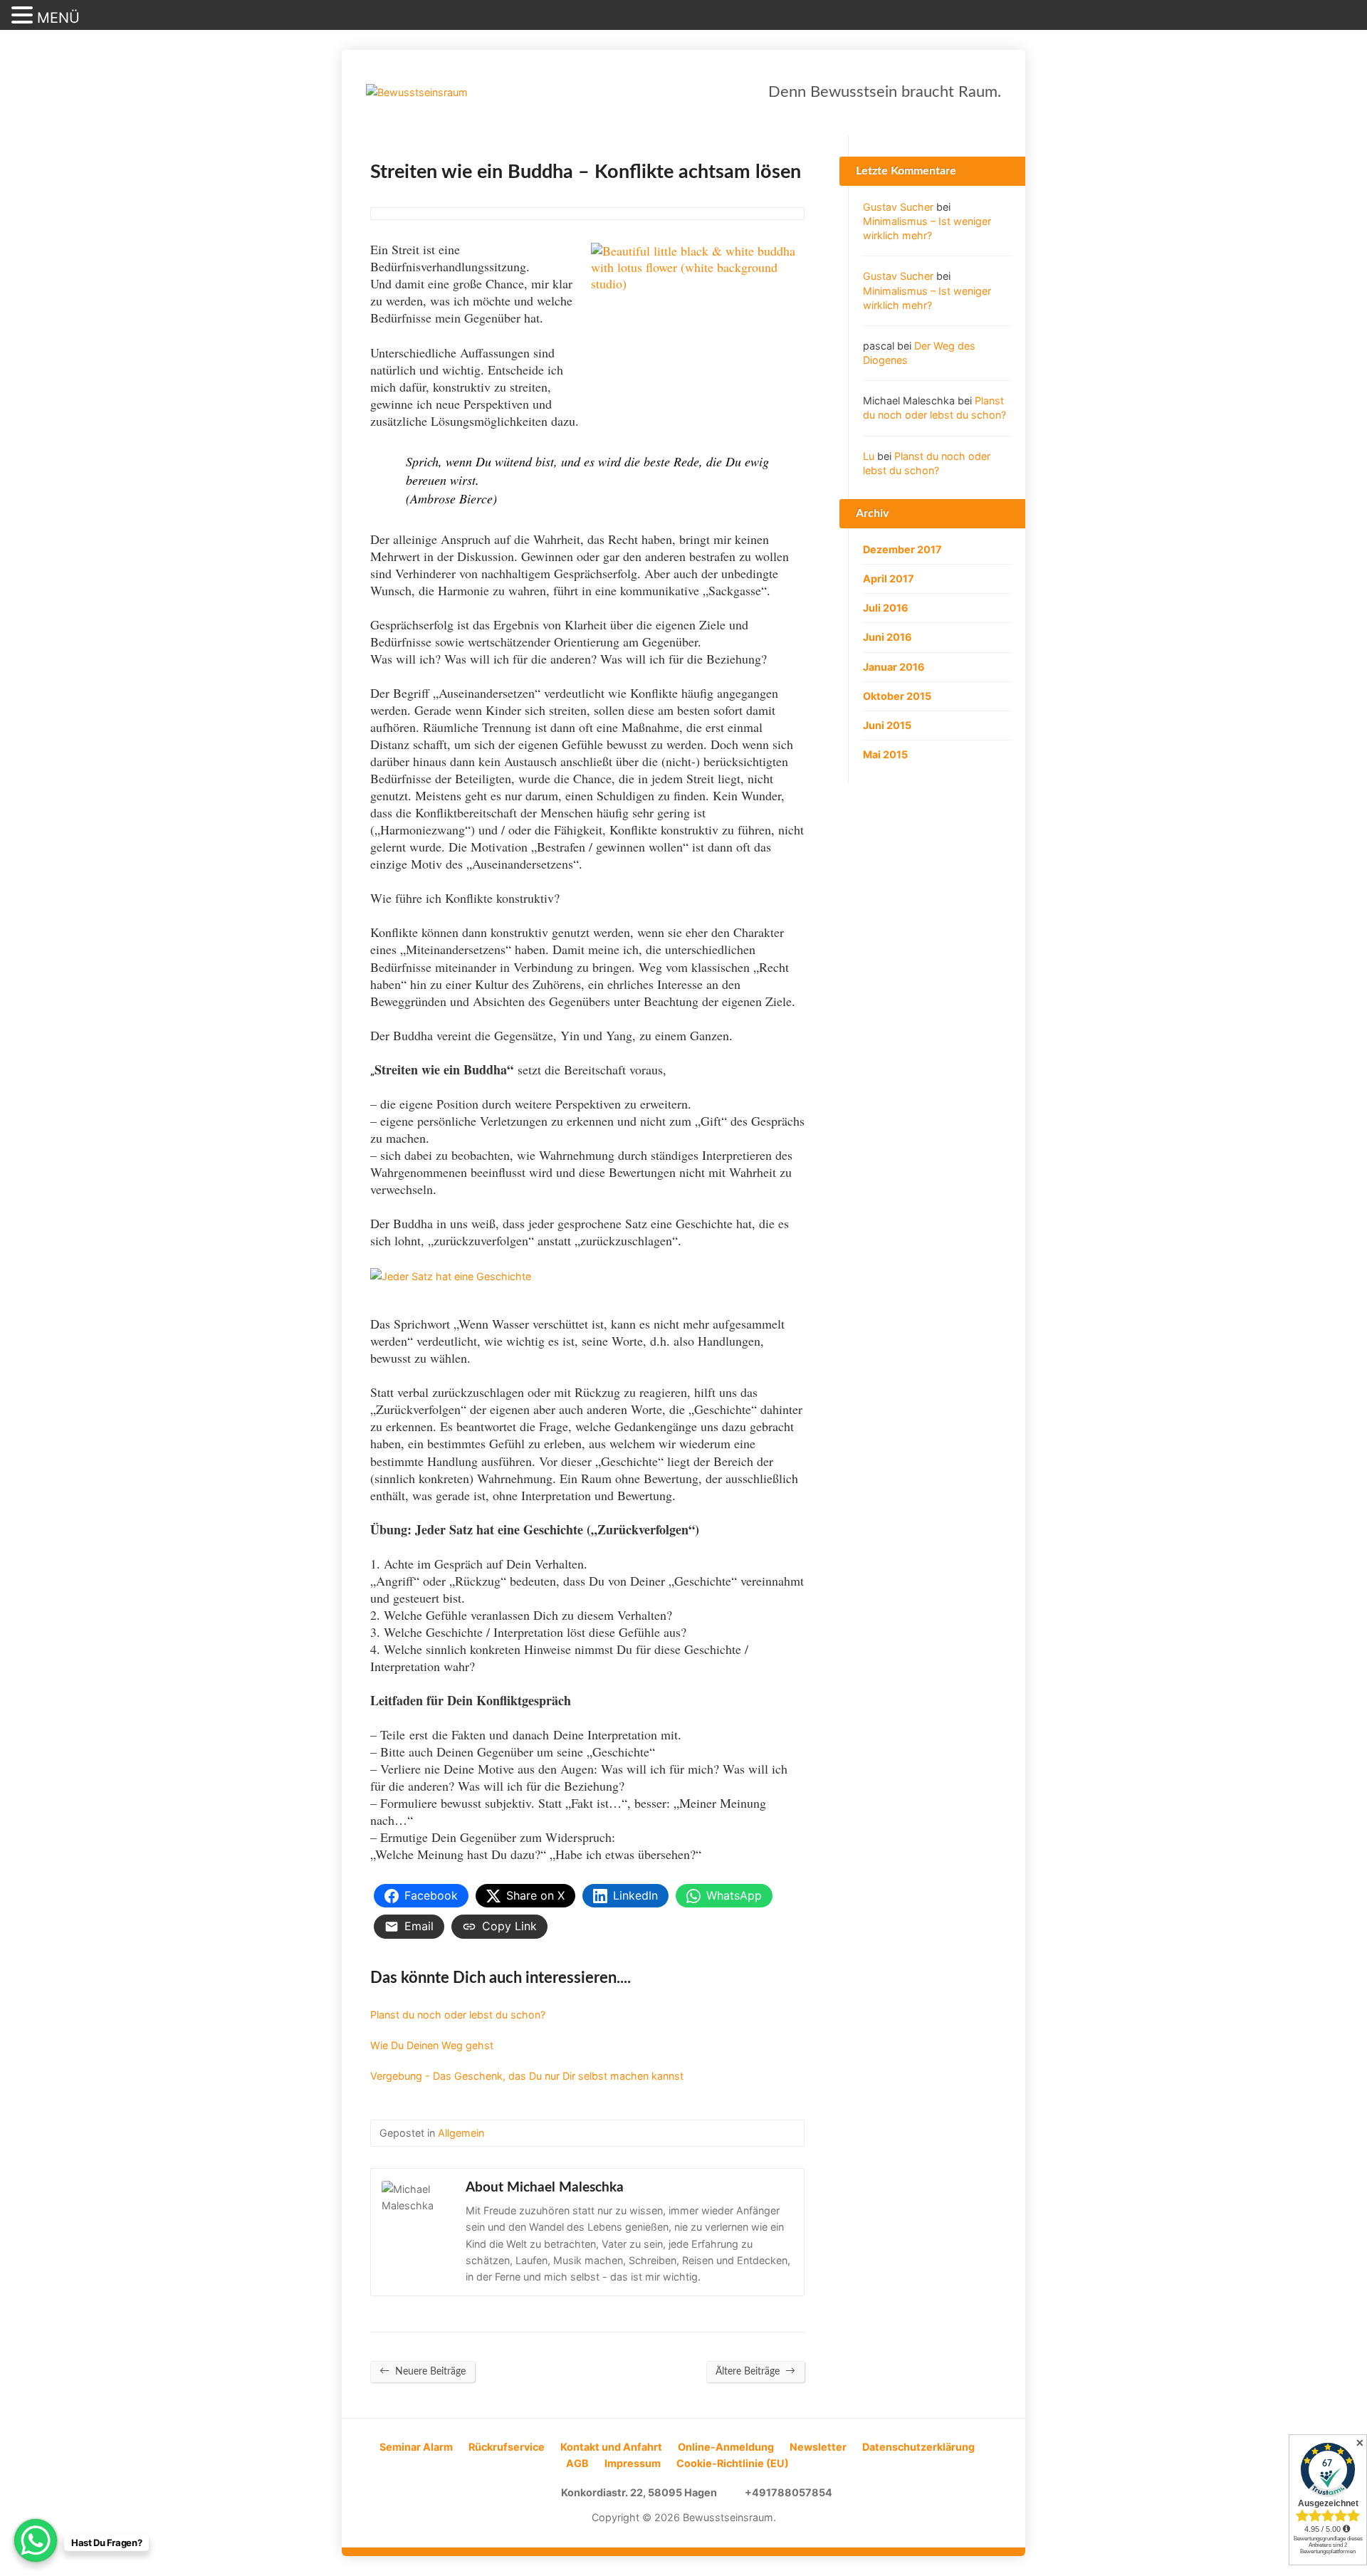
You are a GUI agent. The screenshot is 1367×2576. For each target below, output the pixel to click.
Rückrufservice (507, 2447)
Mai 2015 (885, 754)
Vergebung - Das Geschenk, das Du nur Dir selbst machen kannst (527, 2076)
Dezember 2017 (902, 549)
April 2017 (889, 578)
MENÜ (58, 18)
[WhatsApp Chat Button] (36, 2540)
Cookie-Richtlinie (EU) (733, 2463)
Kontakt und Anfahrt (611, 2447)
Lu (869, 456)
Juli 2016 (886, 608)
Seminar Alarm (416, 2447)
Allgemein (461, 2133)
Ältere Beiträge (755, 2371)
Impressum (633, 2463)
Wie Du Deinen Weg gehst (432, 2045)
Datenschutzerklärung (918, 2447)
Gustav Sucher (898, 207)
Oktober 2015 (897, 696)
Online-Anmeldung (726, 2447)
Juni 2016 (887, 637)
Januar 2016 (894, 667)
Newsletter (818, 2447)
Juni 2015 (887, 725)
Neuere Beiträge (423, 2371)
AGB (577, 2463)
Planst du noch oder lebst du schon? (458, 2015)
